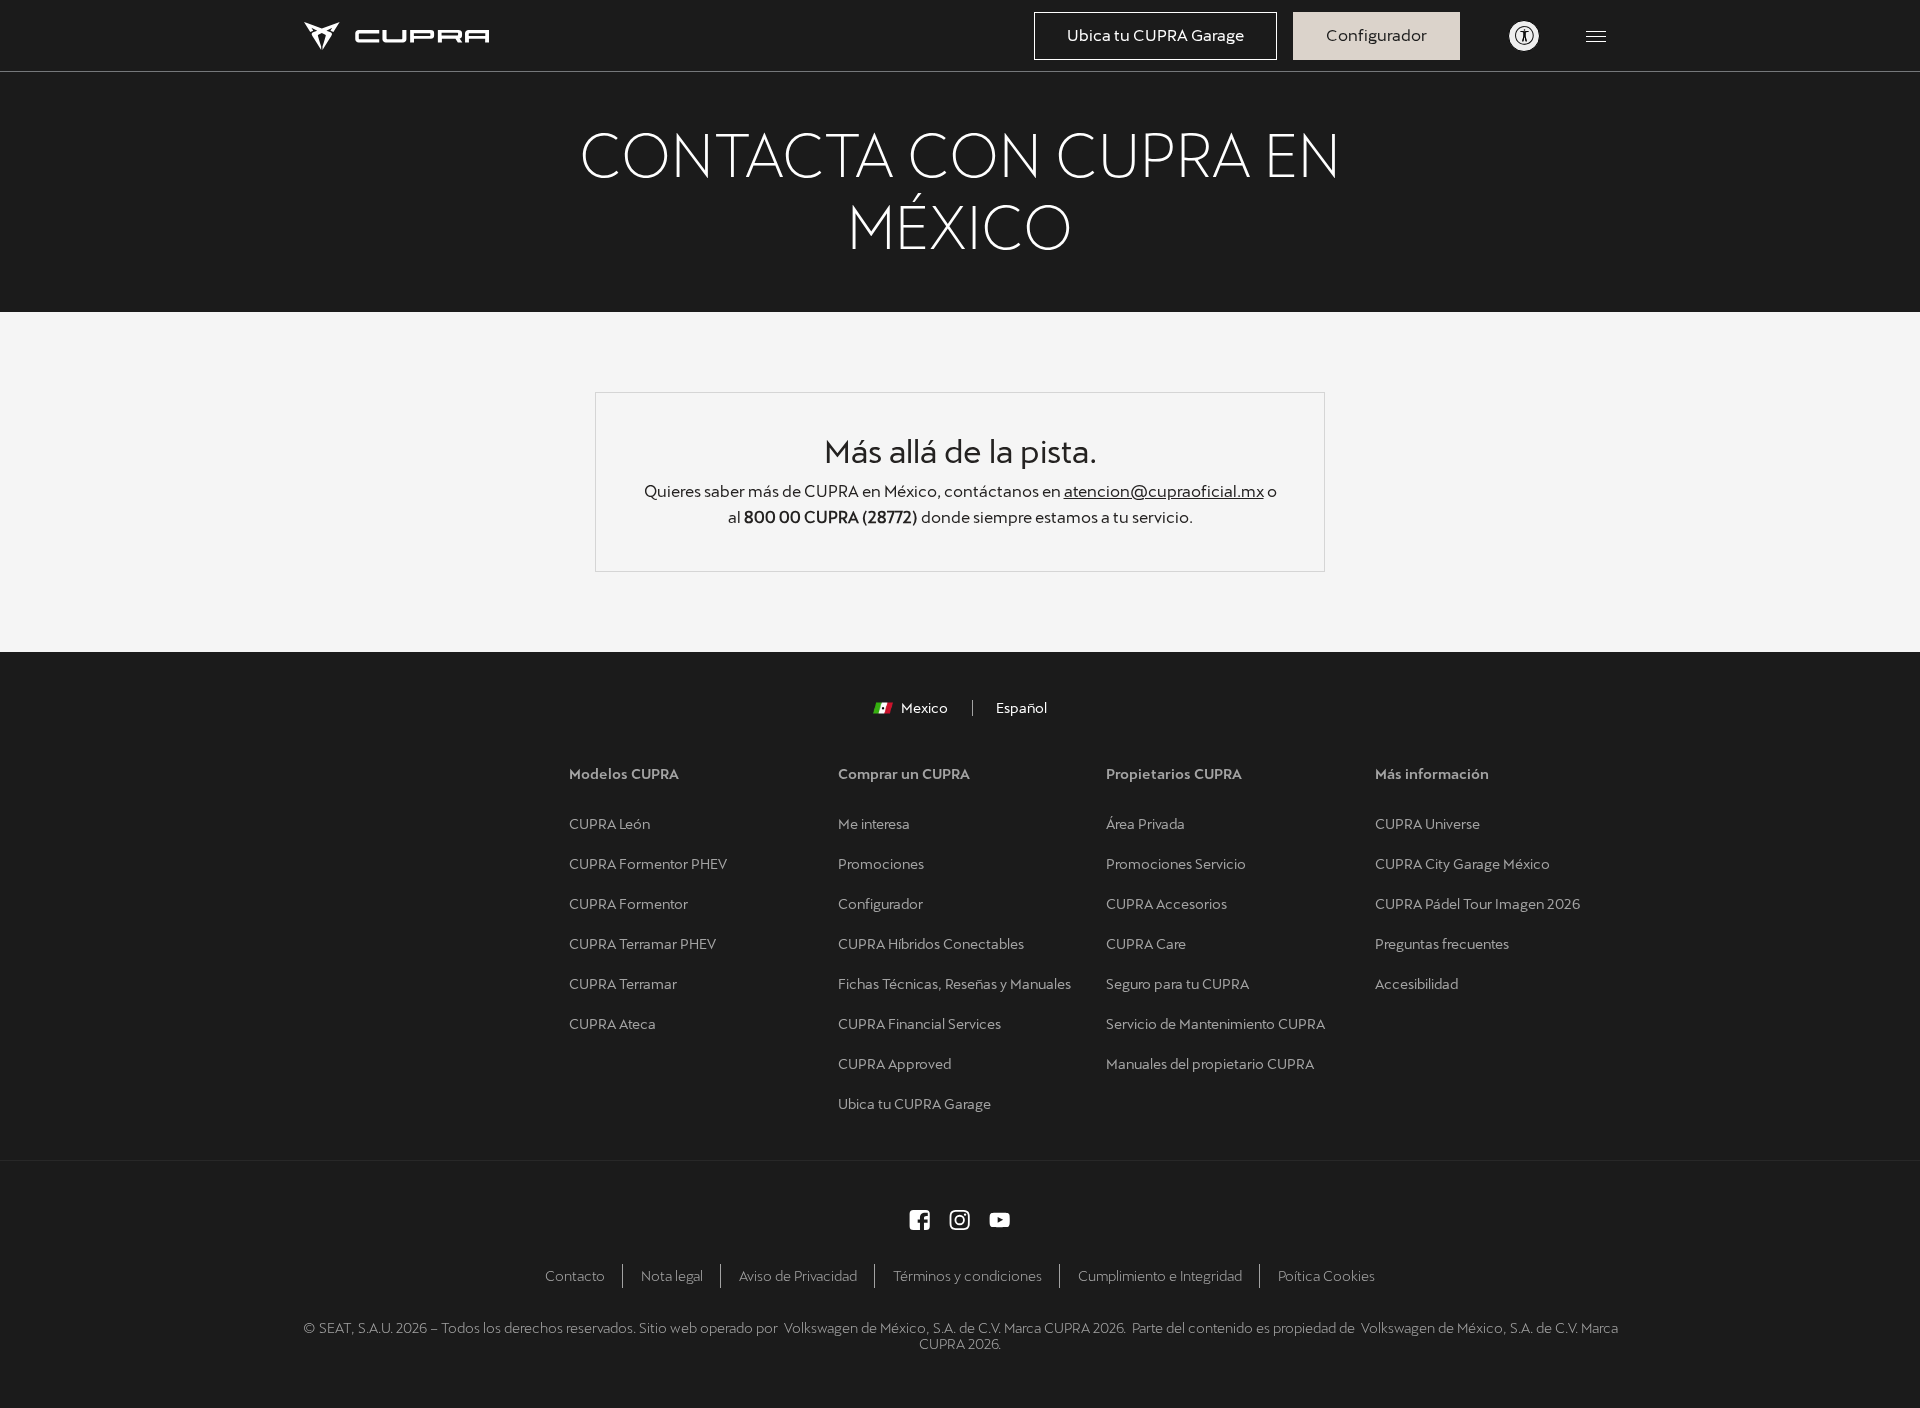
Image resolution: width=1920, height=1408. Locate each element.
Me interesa (874, 824)
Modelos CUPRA (624, 774)
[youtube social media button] (1000, 1220)
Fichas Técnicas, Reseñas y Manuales (954, 984)
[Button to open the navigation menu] (1596, 36)
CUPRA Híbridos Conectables (931, 944)
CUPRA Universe (1427, 824)
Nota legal (672, 1276)
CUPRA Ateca (612, 1024)
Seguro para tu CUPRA (1177, 984)
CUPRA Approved (894, 1064)
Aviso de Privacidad (798, 1276)
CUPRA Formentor (628, 904)
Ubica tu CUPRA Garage (1155, 35)
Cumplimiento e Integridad (1160, 1276)
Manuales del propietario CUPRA (1210, 1064)
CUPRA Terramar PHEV (642, 944)
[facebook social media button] (920, 1220)
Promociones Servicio (1176, 864)
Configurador (1376, 35)
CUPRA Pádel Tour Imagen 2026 (1477, 904)
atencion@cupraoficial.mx (1164, 491)
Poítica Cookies (1326, 1276)
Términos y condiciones (967, 1276)
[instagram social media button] (960, 1220)
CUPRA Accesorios (1166, 904)
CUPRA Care (1146, 944)
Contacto (575, 1276)
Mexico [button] (924, 708)
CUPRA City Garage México (1462, 864)
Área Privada (1145, 824)
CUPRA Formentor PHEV (648, 864)
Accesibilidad (1416, 984)
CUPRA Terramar (623, 984)
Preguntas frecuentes (1442, 944)
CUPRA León (609, 824)
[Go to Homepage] (396, 36)
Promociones (881, 864)
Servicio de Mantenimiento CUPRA (1215, 1024)
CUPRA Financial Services (919, 1024)
